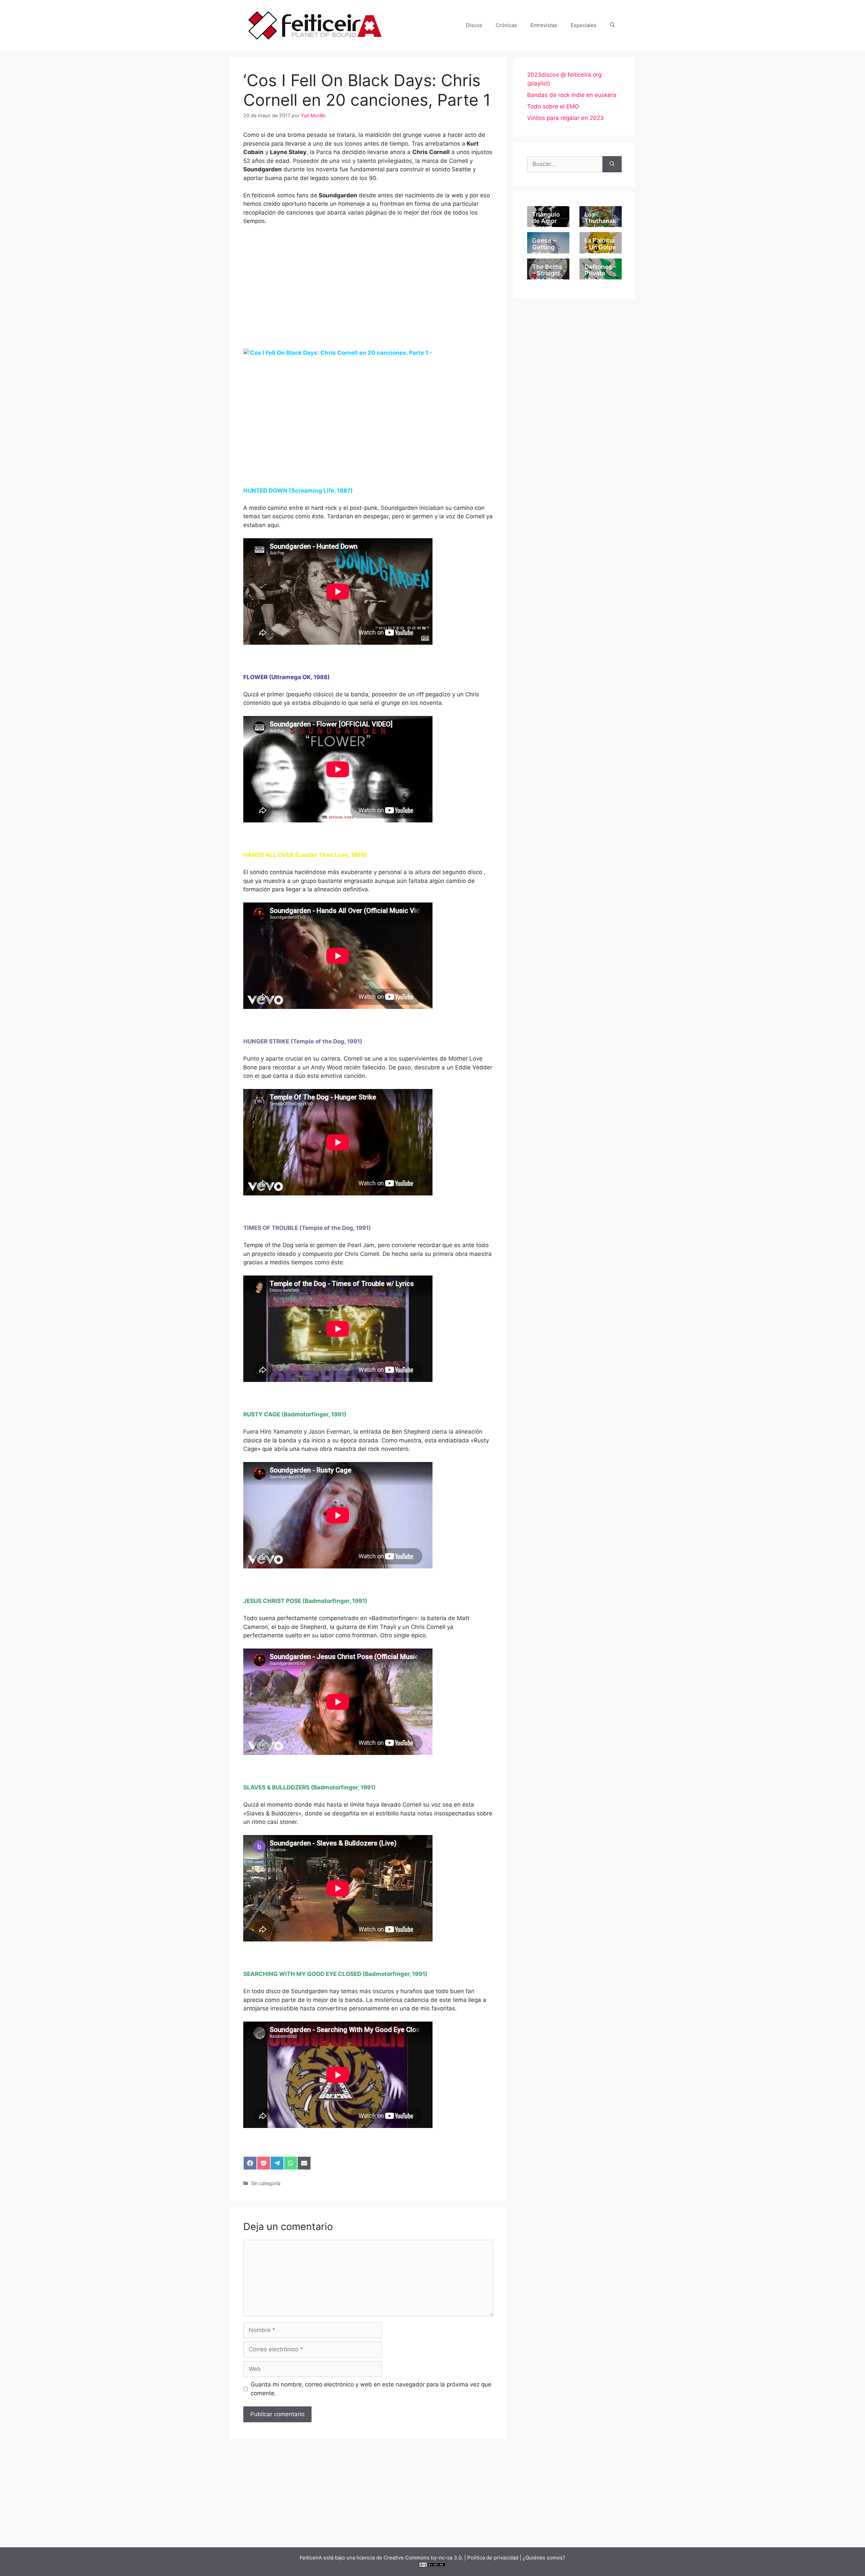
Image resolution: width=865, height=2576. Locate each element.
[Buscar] (612, 164)
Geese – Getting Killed (544, 247)
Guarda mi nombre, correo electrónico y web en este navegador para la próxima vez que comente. (371, 2389)
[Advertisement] (368, 299)
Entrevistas (544, 25)
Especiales (584, 25)
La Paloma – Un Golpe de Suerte (600, 247)
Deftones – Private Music (600, 274)
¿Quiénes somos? (544, 2558)
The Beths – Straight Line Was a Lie (548, 277)
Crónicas (506, 25)
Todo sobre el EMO (553, 106)
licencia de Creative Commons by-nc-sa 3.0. (410, 2558)
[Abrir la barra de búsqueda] (612, 25)
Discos (474, 25)
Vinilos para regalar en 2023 (565, 118)
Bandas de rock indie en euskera (572, 95)
